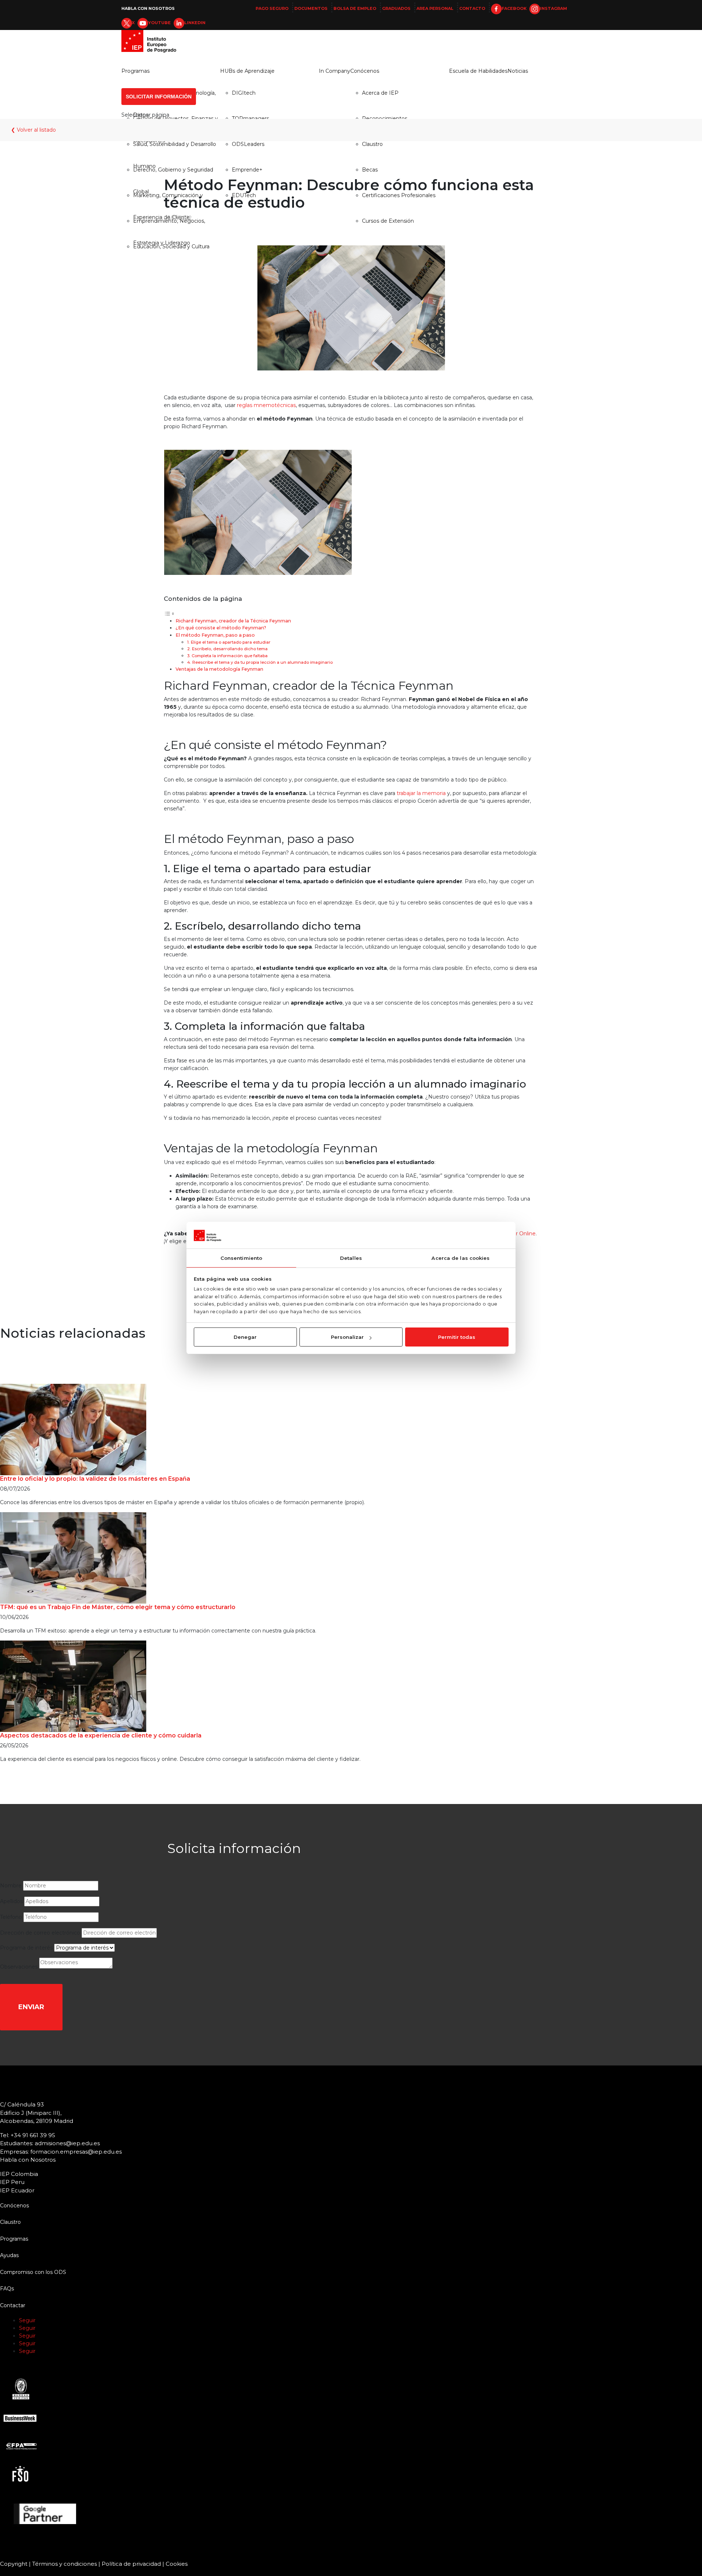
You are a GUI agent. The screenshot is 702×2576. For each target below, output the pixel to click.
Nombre (11, 1886)
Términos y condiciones (65, 2564)
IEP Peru (12, 2182)
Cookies (177, 2564)
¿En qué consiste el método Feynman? (221, 628)
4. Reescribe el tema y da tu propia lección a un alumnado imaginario (260, 662)
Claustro (10, 2222)
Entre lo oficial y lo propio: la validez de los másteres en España (95, 1479)
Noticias (518, 71)
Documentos (311, 8)
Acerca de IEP (380, 93)
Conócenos (365, 71)
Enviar (31, 2007)
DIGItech (244, 93)
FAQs (7, 2289)
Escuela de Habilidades (478, 71)
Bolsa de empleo (355, 8)
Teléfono (11, 1917)
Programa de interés (26, 1948)
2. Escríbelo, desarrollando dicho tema (227, 649)
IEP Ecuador (17, 2190)
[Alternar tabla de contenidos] (169, 613)
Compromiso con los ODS (33, 2272)
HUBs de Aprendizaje (247, 71)
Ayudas (9, 2255)
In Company (335, 71)
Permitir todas (457, 1337)
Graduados (396, 8)
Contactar (13, 2305)
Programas (135, 71)
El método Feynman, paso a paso (215, 635)
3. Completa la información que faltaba (227, 656)
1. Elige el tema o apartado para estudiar (229, 642)
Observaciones (19, 1967)
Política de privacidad (131, 2564)
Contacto (472, 8)
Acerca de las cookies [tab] (461, 1258)
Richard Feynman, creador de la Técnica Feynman (233, 621)
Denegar (245, 1337)
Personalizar (347, 1337)
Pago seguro (272, 8)
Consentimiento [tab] (241, 1258)
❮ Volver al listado (33, 130)
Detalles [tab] (351, 1258)
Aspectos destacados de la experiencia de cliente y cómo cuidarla (101, 1735)
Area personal (435, 8)
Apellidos (11, 1901)
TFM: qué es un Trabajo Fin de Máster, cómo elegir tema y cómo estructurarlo (118, 1607)
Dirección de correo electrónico (40, 1933)
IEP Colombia (19, 2174)
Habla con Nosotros (148, 8)
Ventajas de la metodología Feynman (219, 669)
